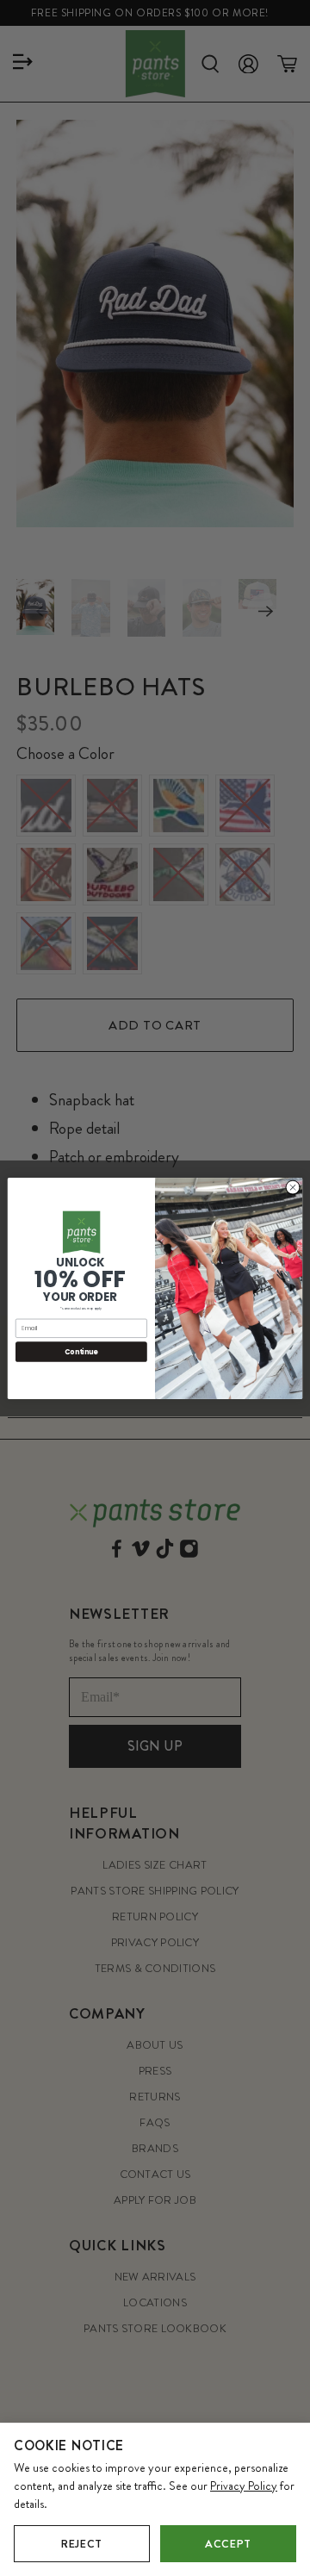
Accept (228, 2544)
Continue (81, 1351)
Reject (82, 2544)
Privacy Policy (244, 2486)
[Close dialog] (292, 1187)
